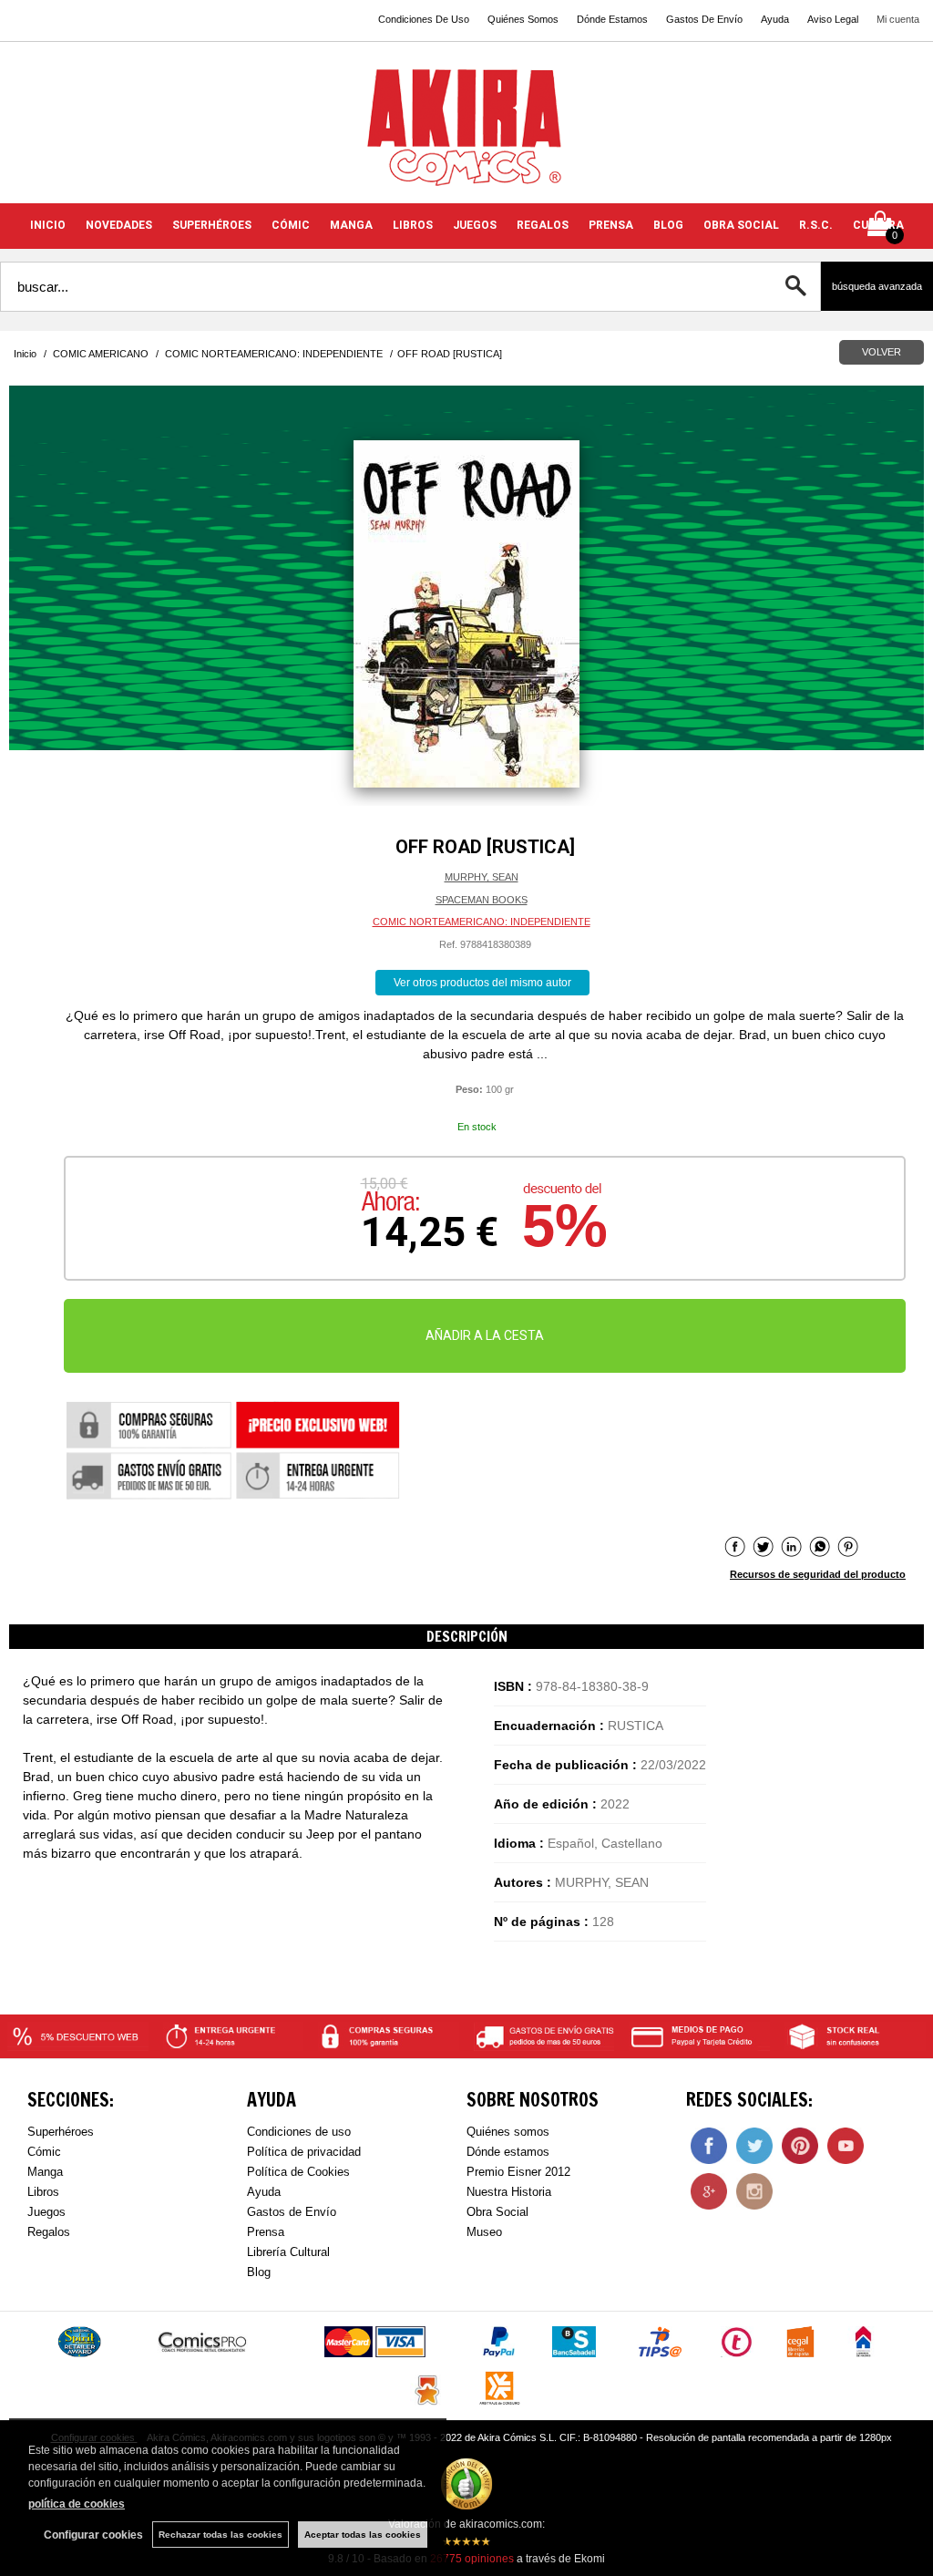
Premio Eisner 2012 (518, 2172)
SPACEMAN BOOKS (482, 900)
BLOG (668, 225)
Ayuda (775, 19)
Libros (43, 2192)
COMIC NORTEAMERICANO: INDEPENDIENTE (482, 922)
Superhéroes (61, 2132)
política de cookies (77, 2504)
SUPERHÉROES (212, 225)
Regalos (49, 2232)
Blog (259, 2272)
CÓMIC (291, 225)
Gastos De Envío (704, 19)
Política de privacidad (304, 2152)
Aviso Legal (833, 19)
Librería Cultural (288, 2252)
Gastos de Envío (292, 2212)
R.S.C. (816, 225)
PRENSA (611, 225)
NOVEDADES (119, 225)
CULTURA (878, 225)
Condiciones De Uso (424, 19)
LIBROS (413, 225)
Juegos (46, 2212)
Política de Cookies (298, 2172)
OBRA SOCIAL (741, 225)
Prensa (266, 2232)
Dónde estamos (508, 2152)
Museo (484, 2232)
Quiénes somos (508, 2132)
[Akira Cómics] (466, 134)
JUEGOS (475, 225)
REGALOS (543, 225)
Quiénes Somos (523, 19)
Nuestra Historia (509, 2192)
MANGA (351, 225)
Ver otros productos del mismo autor (482, 983)
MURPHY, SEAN (482, 877)
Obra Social (497, 2212)
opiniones (472, 2559)
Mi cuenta (898, 19)
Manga (45, 2172)
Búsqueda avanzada (877, 286)
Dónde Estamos (612, 19)
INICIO (48, 225)
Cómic (44, 2152)
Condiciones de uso (299, 2132)
